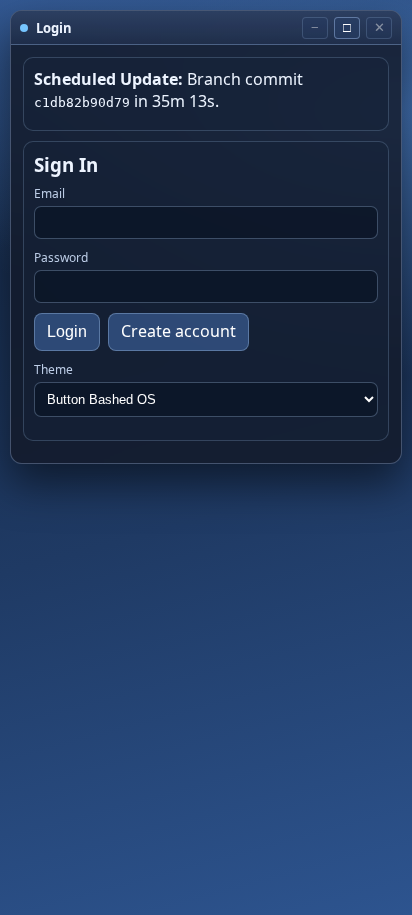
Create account (178, 331)
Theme (53, 369)
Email (49, 193)
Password (61, 257)
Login (67, 331)
